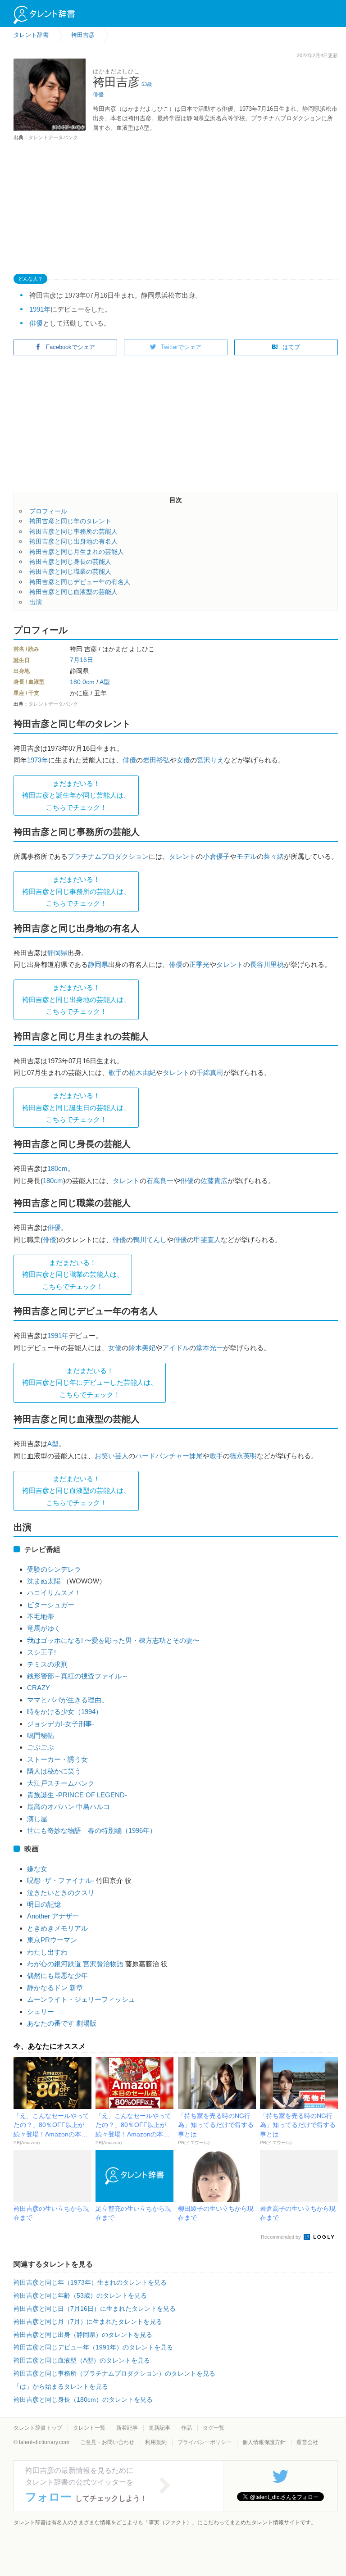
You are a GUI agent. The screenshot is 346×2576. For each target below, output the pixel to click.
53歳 (147, 84)
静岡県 (57, 953)
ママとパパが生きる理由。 (68, 1700)
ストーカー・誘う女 (57, 1759)
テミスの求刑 (47, 1664)
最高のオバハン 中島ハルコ (68, 1807)
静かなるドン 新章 (55, 1988)
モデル (247, 856)
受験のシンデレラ (54, 1569)
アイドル (176, 1348)
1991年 (40, 309)
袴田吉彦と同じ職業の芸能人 (70, 571)
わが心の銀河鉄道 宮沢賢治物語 (75, 1964)
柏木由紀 (142, 1073)
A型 (105, 682)
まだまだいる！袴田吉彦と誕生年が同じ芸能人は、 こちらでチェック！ (76, 795)
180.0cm (82, 682)
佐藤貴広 (214, 1181)
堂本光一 (209, 1348)
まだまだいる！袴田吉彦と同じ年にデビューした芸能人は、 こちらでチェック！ (90, 1383)
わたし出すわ (47, 1952)
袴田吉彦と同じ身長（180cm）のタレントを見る (83, 2399)
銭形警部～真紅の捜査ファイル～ (78, 1676)
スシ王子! (41, 1652)
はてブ (291, 347)
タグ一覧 (214, 2428)
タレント (182, 856)
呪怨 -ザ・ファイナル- (61, 1880)
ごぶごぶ (41, 1747)
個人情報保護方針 (264, 2442)
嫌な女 (41, 1869)
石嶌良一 (160, 1181)
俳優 (98, 95)
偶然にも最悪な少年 (57, 1975)
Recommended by (282, 2237)
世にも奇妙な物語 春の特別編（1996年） (92, 1830)
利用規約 (156, 2442)
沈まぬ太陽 (44, 1581)
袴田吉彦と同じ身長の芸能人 (70, 562)
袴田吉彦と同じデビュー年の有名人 (80, 582)
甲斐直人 (207, 1240)
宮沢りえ (210, 760)
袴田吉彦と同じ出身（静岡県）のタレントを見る (83, 2335)
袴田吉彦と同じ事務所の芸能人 (73, 531)
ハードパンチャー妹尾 (169, 1456)
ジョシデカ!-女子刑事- (61, 1724)
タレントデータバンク (53, 137)
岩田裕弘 (156, 760)
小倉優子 (216, 856)
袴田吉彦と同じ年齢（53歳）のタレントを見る (80, 2295)
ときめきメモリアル (57, 1928)
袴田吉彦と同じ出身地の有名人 (73, 541)
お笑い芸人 (112, 1456)
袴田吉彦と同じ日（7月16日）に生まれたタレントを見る (95, 2308)
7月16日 (82, 660)
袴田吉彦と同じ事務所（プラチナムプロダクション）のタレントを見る (114, 2373)
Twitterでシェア (181, 347)
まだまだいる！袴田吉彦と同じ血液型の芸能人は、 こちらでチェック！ (76, 1491)
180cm (57, 1168)
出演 (36, 602)
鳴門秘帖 (41, 1735)
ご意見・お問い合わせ (107, 2442)
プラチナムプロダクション (108, 856)
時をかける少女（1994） (65, 1712)
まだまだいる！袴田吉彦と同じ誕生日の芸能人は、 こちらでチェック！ (76, 1107)
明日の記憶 (44, 1904)
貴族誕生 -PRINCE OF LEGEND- (77, 1795)
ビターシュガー (51, 1605)
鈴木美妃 (142, 1348)
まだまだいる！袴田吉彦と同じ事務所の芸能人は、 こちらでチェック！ (76, 891)
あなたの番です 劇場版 (62, 2023)
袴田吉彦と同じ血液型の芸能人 (73, 592)
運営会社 (307, 2442)
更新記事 (159, 2428)
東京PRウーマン (52, 1940)
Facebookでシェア (71, 347)
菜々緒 (274, 856)
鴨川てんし (150, 1240)
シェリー (41, 2011)
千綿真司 (210, 1073)
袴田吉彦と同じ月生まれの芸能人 (77, 552)
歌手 (115, 1073)
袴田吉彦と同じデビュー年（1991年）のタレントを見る (93, 2347)
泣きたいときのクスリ (61, 1893)
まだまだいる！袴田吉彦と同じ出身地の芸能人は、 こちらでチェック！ (76, 999)
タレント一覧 (89, 2428)
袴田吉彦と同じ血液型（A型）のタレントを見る (82, 2360)
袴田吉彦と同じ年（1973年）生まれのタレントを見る (90, 2282)
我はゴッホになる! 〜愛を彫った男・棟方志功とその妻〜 (113, 1640)
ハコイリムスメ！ (54, 1593)
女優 (183, 760)
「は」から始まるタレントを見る (61, 2386)
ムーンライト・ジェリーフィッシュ (81, 1999)
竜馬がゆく (44, 1628)
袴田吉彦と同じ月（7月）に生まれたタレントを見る (88, 2322)
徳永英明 (243, 1456)
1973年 (38, 760)
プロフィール (48, 511)
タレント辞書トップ (38, 2428)
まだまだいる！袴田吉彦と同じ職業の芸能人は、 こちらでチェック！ (73, 1274)
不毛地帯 (41, 1617)
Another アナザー (53, 1916)
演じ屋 (37, 1819)
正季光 (199, 964)
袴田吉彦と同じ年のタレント (70, 521)
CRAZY (39, 1688)
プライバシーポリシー (205, 2442)
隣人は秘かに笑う (54, 1771)
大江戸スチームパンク (61, 1783)
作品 (187, 2428)
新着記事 (127, 2428)
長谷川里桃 (267, 964)
